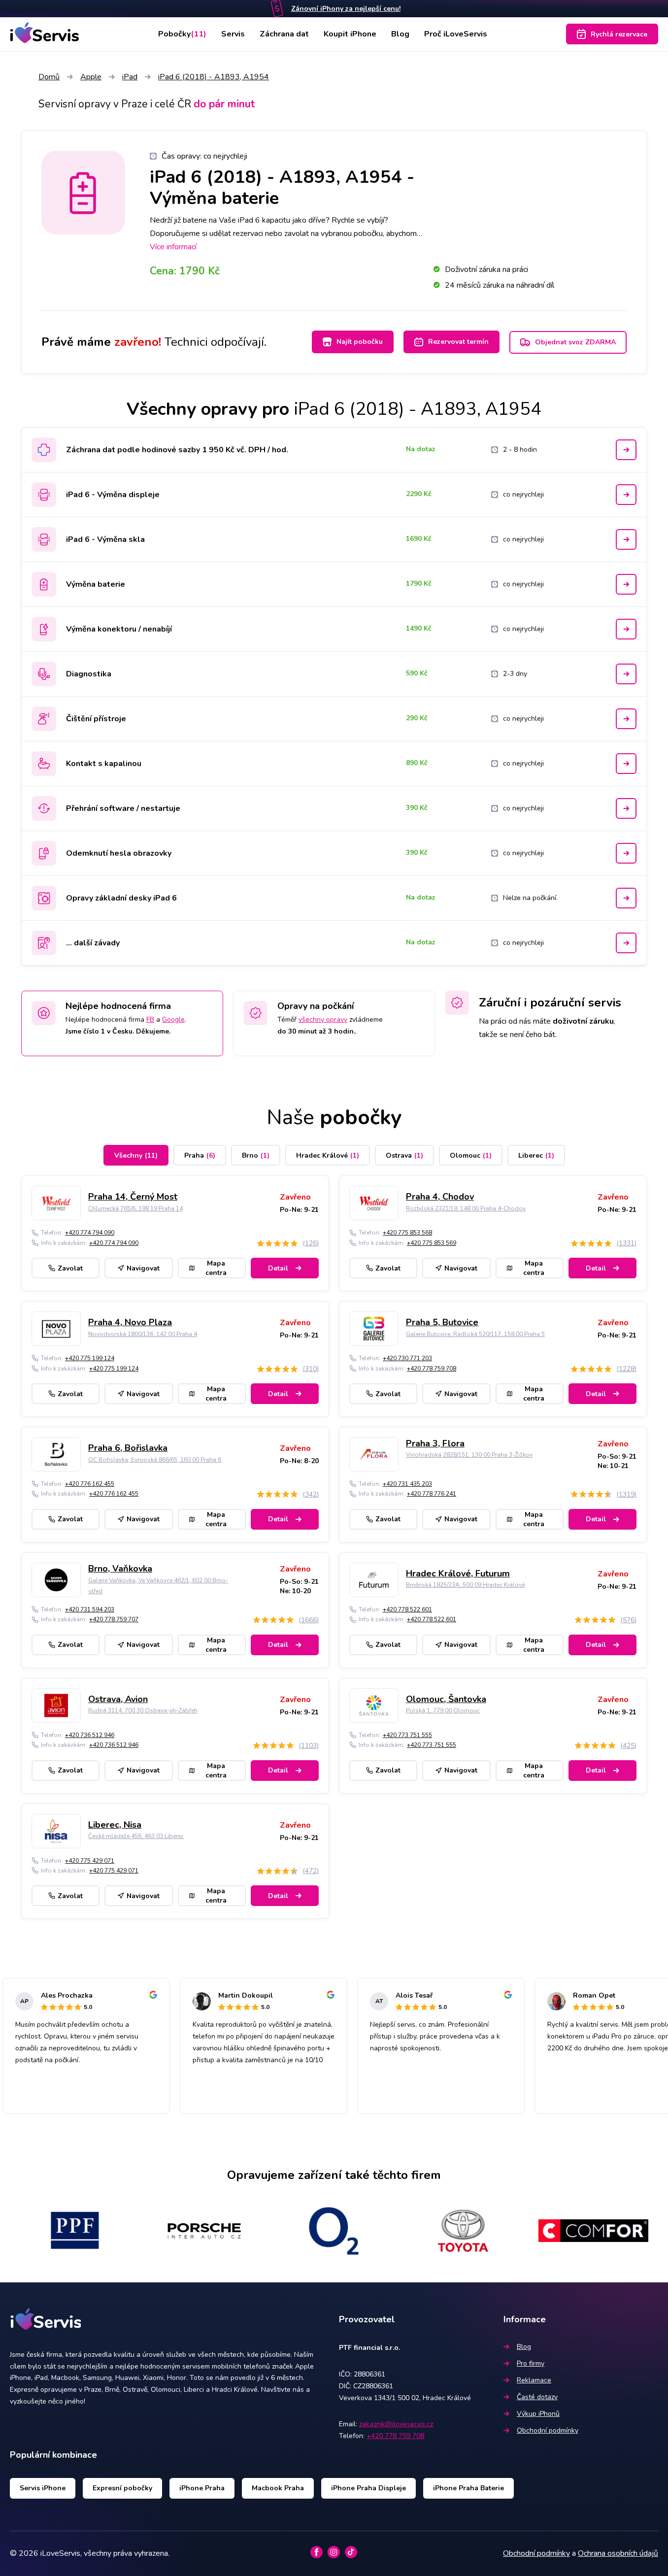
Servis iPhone (43, 2488)
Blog (400, 34)
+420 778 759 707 (114, 1619)
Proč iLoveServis (456, 34)
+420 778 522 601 (407, 1609)
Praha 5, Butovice (442, 1322)
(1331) (626, 1243)
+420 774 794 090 (90, 1233)
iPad (130, 77)
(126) (311, 1243)
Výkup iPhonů (538, 2414)
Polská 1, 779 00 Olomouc (443, 1710)
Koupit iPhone (350, 34)
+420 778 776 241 (432, 1494)
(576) (628, 1620)
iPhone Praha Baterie (468, 2488)
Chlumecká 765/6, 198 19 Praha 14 (135, 1208)
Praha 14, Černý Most (133, 1197)
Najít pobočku (360, 342)
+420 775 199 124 (90, 1358)
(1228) (626, 1369)
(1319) (626, 1494)
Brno (256, 1155)
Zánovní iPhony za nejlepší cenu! (346, 9)
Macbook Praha (278, 2488)
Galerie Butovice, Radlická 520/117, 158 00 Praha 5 (475, 1334)
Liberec (536, 1155)
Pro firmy (531, 2363)
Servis (233, 34)
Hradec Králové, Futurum (458, 1573)
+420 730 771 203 (407, 1358)
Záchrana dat (284, 34)
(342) (311, 1494)
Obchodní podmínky (548, 2430)
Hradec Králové (328, 1155)
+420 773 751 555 (407, 1735)
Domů (49, 77)
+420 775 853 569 (432, 1243)
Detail (278, 1268)
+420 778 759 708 (432, 1369)
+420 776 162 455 (90, 1484)
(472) (311, 1871)
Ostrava (404, 1155)
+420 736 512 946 (90, 1735)
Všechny (136, 1155)
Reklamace (534, 2380)
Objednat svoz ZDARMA (575, 342)
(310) (311, 1369)
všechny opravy (323, 1020)
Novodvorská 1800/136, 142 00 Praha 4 (143, 1334)
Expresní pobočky (122, 2488)
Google (173, 1020)
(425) (628, 1746)
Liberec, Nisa (115, 1825)
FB (150, 1020)
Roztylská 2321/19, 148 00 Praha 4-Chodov (466, 1208)
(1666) (309, 1620)
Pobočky (182, 34)
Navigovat (143, 1268)
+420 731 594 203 (90, 1609)
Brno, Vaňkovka (120, 1569)
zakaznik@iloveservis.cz (396, 2424)
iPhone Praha (202, 2488)
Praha (200, 1155)
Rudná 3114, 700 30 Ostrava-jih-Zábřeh (143, 1710)
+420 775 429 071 (90, 1861)
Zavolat (70, 1268)
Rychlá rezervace (619, 34)
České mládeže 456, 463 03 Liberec (136, 1836)
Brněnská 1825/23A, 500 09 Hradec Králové (465, 1585)
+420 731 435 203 (407, 1484)
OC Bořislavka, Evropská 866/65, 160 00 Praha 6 (155, 1460)
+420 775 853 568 (407, 1233)
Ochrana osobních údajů (618, 2553)
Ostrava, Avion (118, 1699)
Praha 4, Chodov (440, 1197)
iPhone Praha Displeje (368, 2488)
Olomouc (471, 1155)
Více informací (173, 247)
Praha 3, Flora (435, 1443)
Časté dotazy (537, 2397)
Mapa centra (216, 1268)
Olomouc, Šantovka (446, 1699)
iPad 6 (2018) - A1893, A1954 (214, 77)
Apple (91, 77)
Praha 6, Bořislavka (128, 1448)
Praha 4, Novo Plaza (130, 1322)
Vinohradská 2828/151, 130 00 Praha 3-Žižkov (469, 1455)
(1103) (309, 1746)
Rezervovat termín (458, 342)
